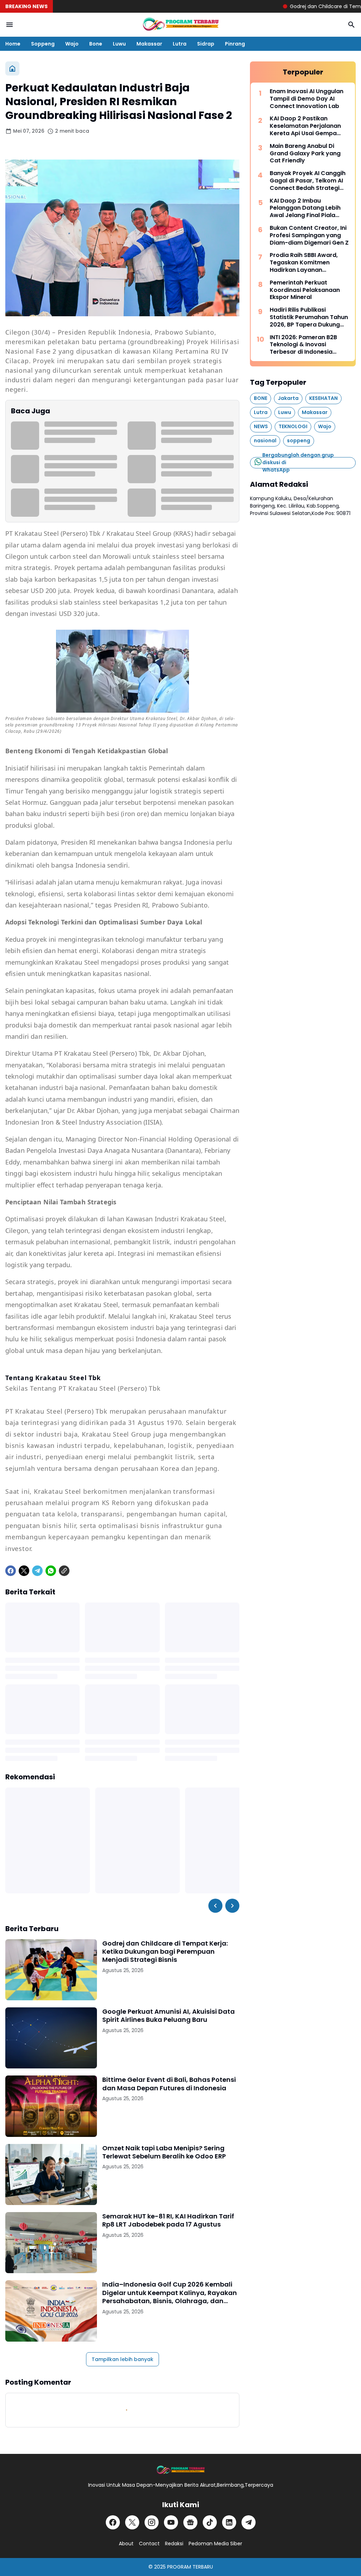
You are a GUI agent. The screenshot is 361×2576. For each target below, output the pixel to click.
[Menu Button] (10, 25)
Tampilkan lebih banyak (123, 2359)
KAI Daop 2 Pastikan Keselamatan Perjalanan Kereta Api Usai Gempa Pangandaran (305, 126)
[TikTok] (210, 2522)
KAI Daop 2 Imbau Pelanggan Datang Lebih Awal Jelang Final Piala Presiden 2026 (305, 208)
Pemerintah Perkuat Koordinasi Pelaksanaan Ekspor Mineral (305, 290)
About (126, 2544)
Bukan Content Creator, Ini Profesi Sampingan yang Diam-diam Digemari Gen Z (309, 235)
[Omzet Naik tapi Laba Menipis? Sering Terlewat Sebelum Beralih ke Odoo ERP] (51, 2174)
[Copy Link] (64, 1571)
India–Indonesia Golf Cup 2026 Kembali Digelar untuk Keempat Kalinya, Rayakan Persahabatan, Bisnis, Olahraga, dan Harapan (170, 2293)
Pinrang (235, 44)
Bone (96, 44)
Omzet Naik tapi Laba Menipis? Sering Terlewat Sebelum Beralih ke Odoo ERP (164, 2152)
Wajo (72, 44)
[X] (24, 1571)
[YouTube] (171, 2522)
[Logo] (180, 2470)
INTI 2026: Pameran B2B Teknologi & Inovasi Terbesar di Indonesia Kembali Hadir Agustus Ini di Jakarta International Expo (310, 345)
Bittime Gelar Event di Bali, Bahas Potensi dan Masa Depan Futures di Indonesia (169, 2084)
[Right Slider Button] (232, 1906)
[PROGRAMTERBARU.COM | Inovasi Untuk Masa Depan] (180, 25)
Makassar (149, 44)
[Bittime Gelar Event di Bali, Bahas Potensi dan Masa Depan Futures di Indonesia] (51, 2106)
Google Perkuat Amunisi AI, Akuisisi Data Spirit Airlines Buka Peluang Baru (169, 2016)
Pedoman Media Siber (215, 2544)
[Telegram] (37, 1571)
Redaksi (174, 2544)
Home (13, 44)
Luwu (119, 44)
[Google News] (190, 2522)
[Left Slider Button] (215, 1906)
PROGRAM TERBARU (190, 2567)
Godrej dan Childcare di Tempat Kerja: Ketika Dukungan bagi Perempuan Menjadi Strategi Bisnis (165, 1952)
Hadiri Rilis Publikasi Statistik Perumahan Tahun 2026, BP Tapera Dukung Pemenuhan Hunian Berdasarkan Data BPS (309, 317)
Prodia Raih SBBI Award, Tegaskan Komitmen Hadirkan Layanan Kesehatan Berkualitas (304, 263)
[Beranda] (12, 68)
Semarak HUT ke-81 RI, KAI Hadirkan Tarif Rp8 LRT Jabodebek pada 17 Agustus (168, 2220)
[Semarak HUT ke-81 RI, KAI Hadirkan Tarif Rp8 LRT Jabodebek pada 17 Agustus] (51, 2243)
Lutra (180, 44)
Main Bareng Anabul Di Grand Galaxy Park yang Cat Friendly (305, 154)
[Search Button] (351, 25)
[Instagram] (152, 2522)
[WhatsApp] (51, 1571)
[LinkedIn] (229, 2522)
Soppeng (43, 44)
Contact (149, 2544)
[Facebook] (11, 1571)
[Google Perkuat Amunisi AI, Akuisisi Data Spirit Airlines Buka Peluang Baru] (51, 2038)
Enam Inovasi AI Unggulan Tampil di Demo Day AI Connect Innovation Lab (307, 99)
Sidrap (206, 44)
